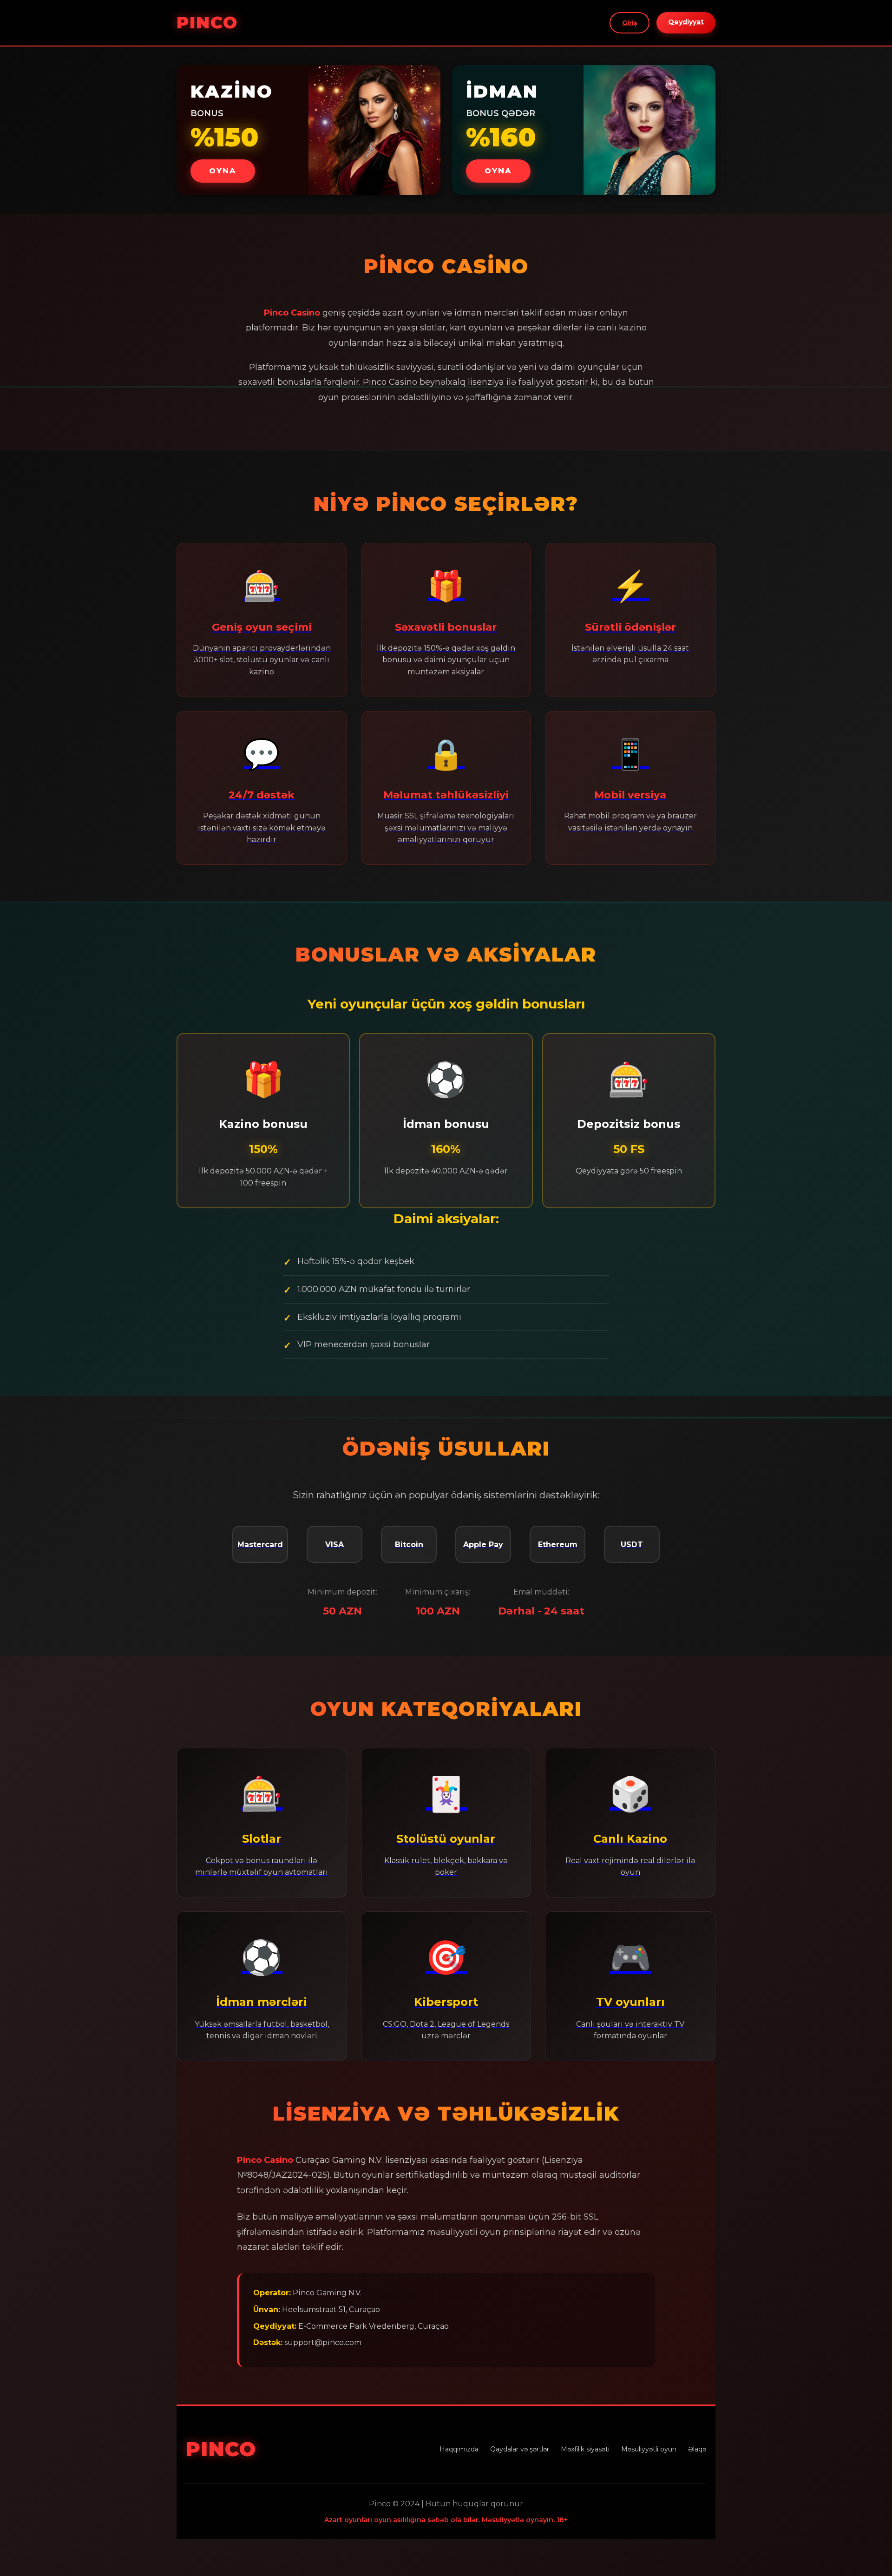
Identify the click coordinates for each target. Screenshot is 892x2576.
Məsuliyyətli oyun (649, 2449)
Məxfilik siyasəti (585, 2449)
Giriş (630, 23)
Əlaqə (697, 2449)
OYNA (223, 171)
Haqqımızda (459, 2449)
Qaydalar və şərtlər (520, 2449)
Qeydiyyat (686, 22)
